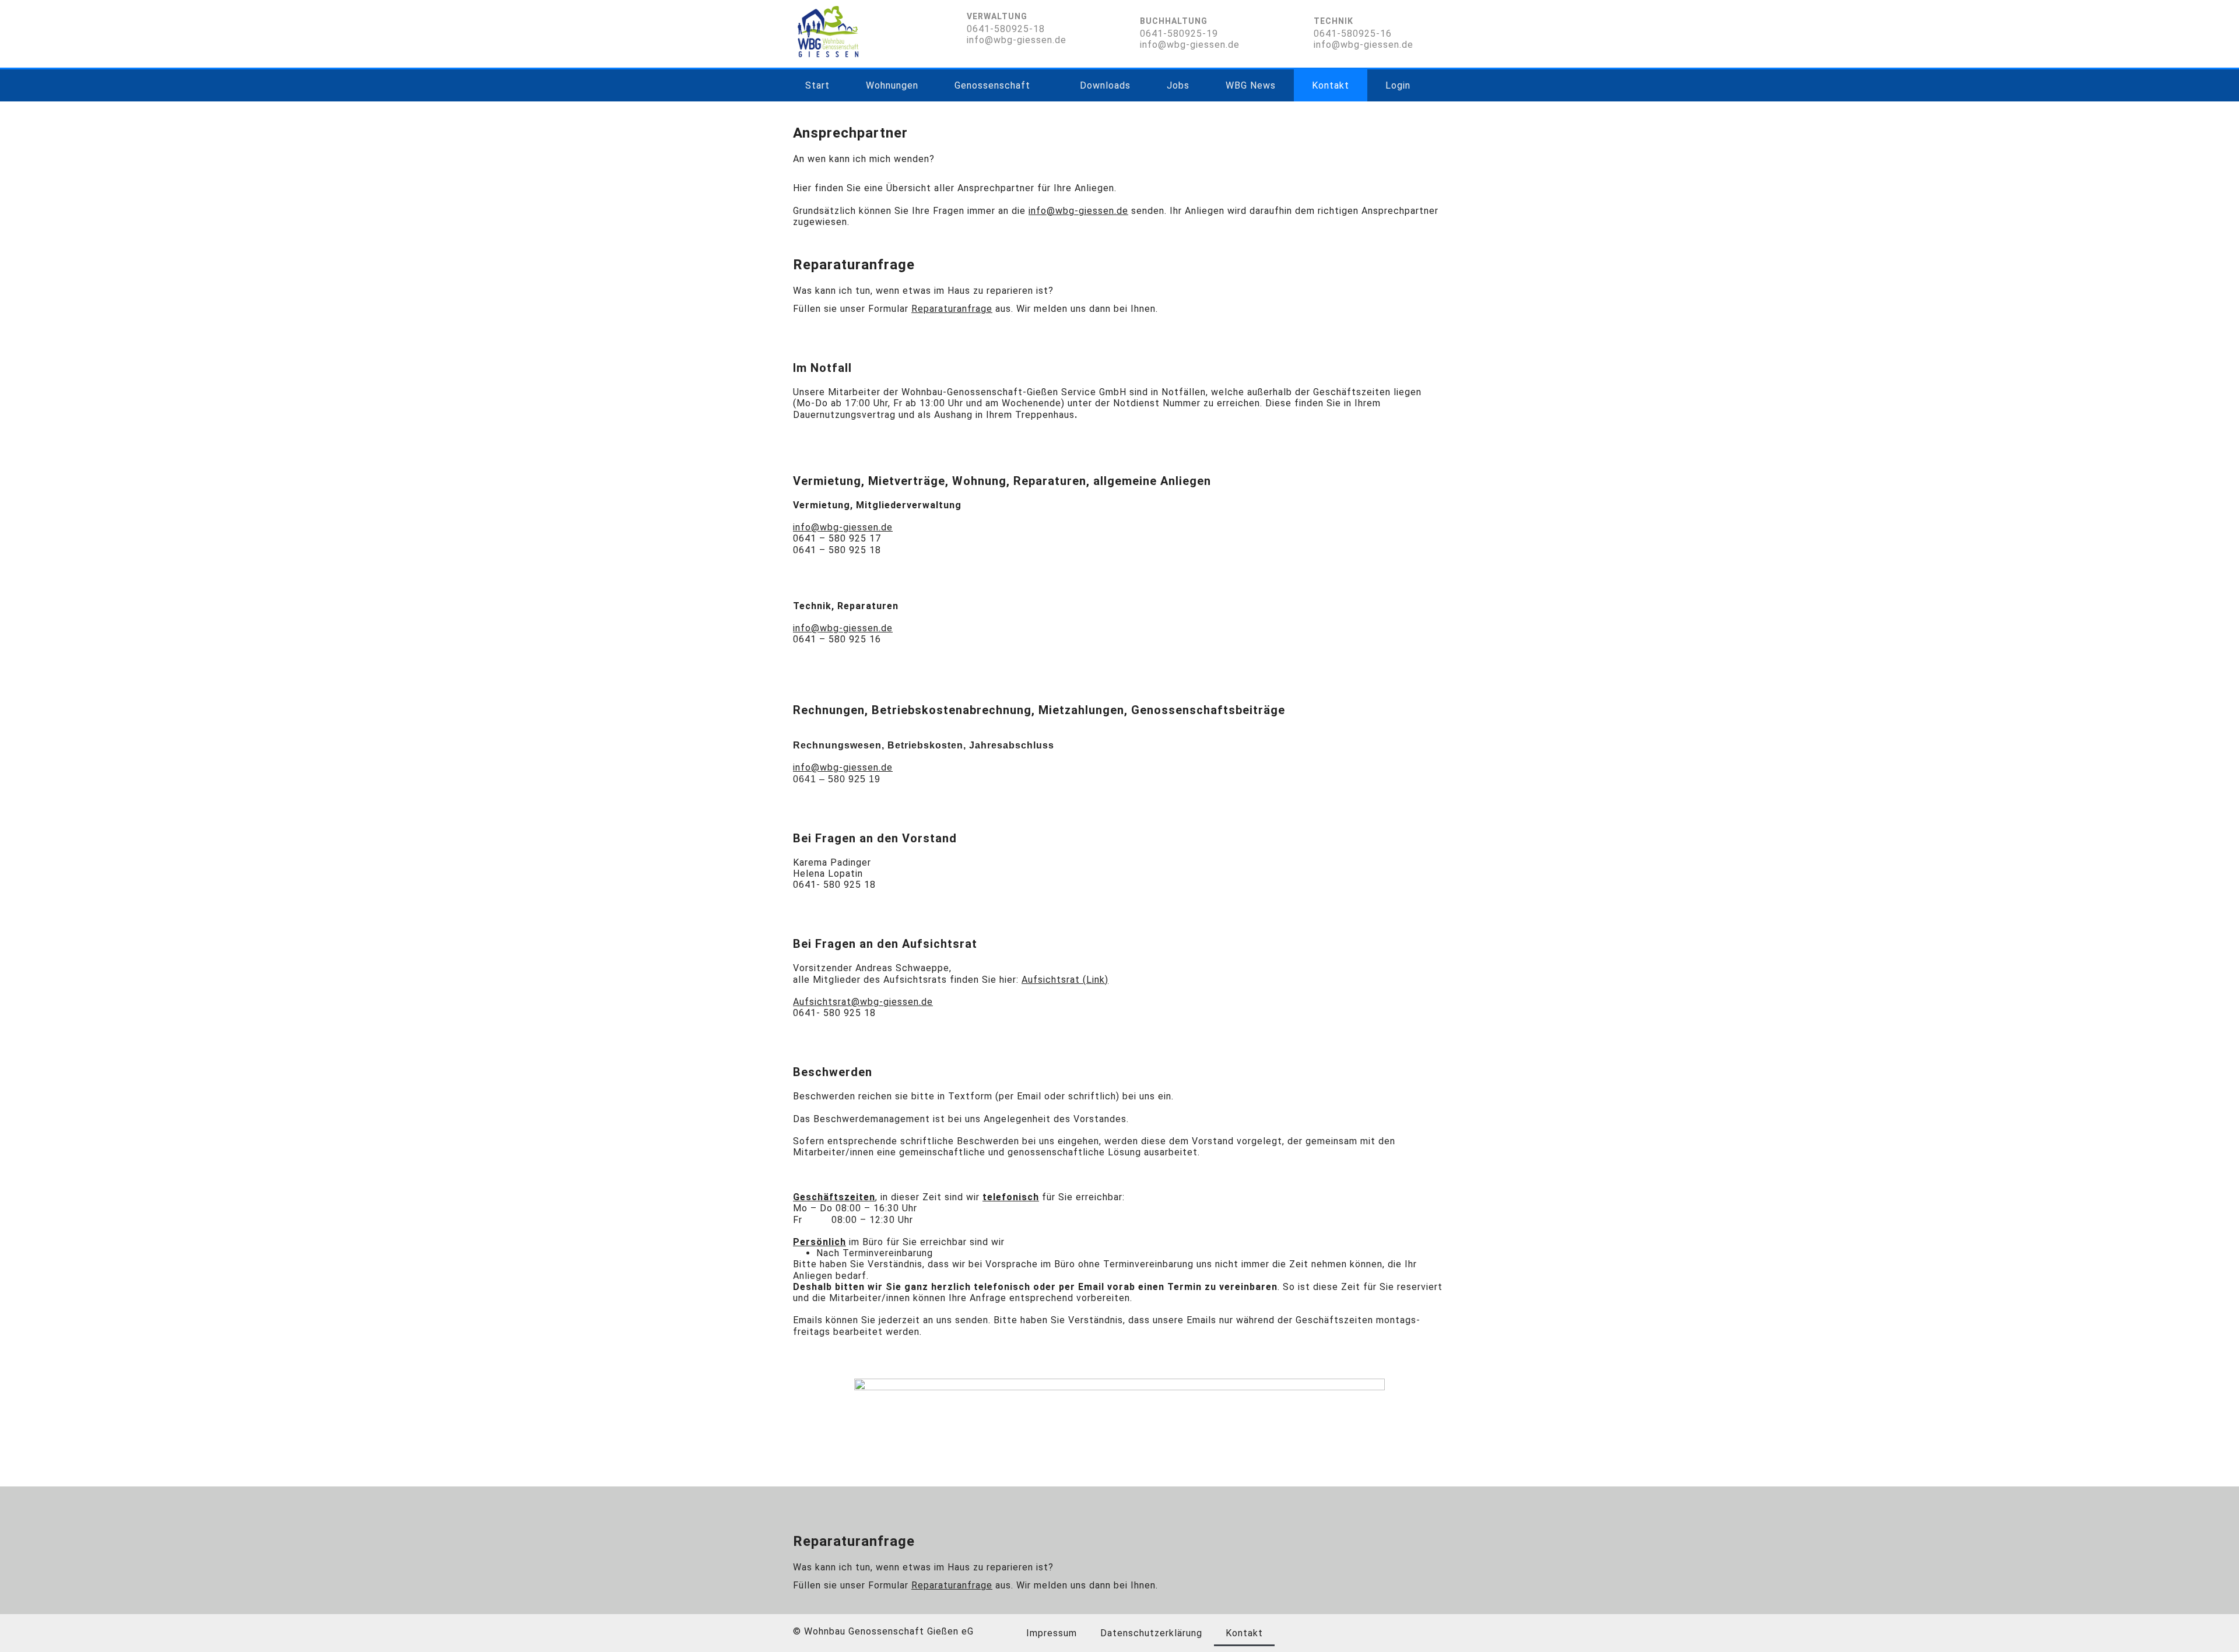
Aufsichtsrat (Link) (1065, 980)
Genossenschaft (992, 85)
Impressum (1052, 1633)
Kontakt (1331, 85)
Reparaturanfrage (952, 309)
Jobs (1178, 85)
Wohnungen (892, 85)
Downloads (1105, 85)
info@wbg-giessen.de (843, 628)
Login (1398, 85)
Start (817, 85)
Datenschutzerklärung (1151, 1633)
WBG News (1251, 85)
